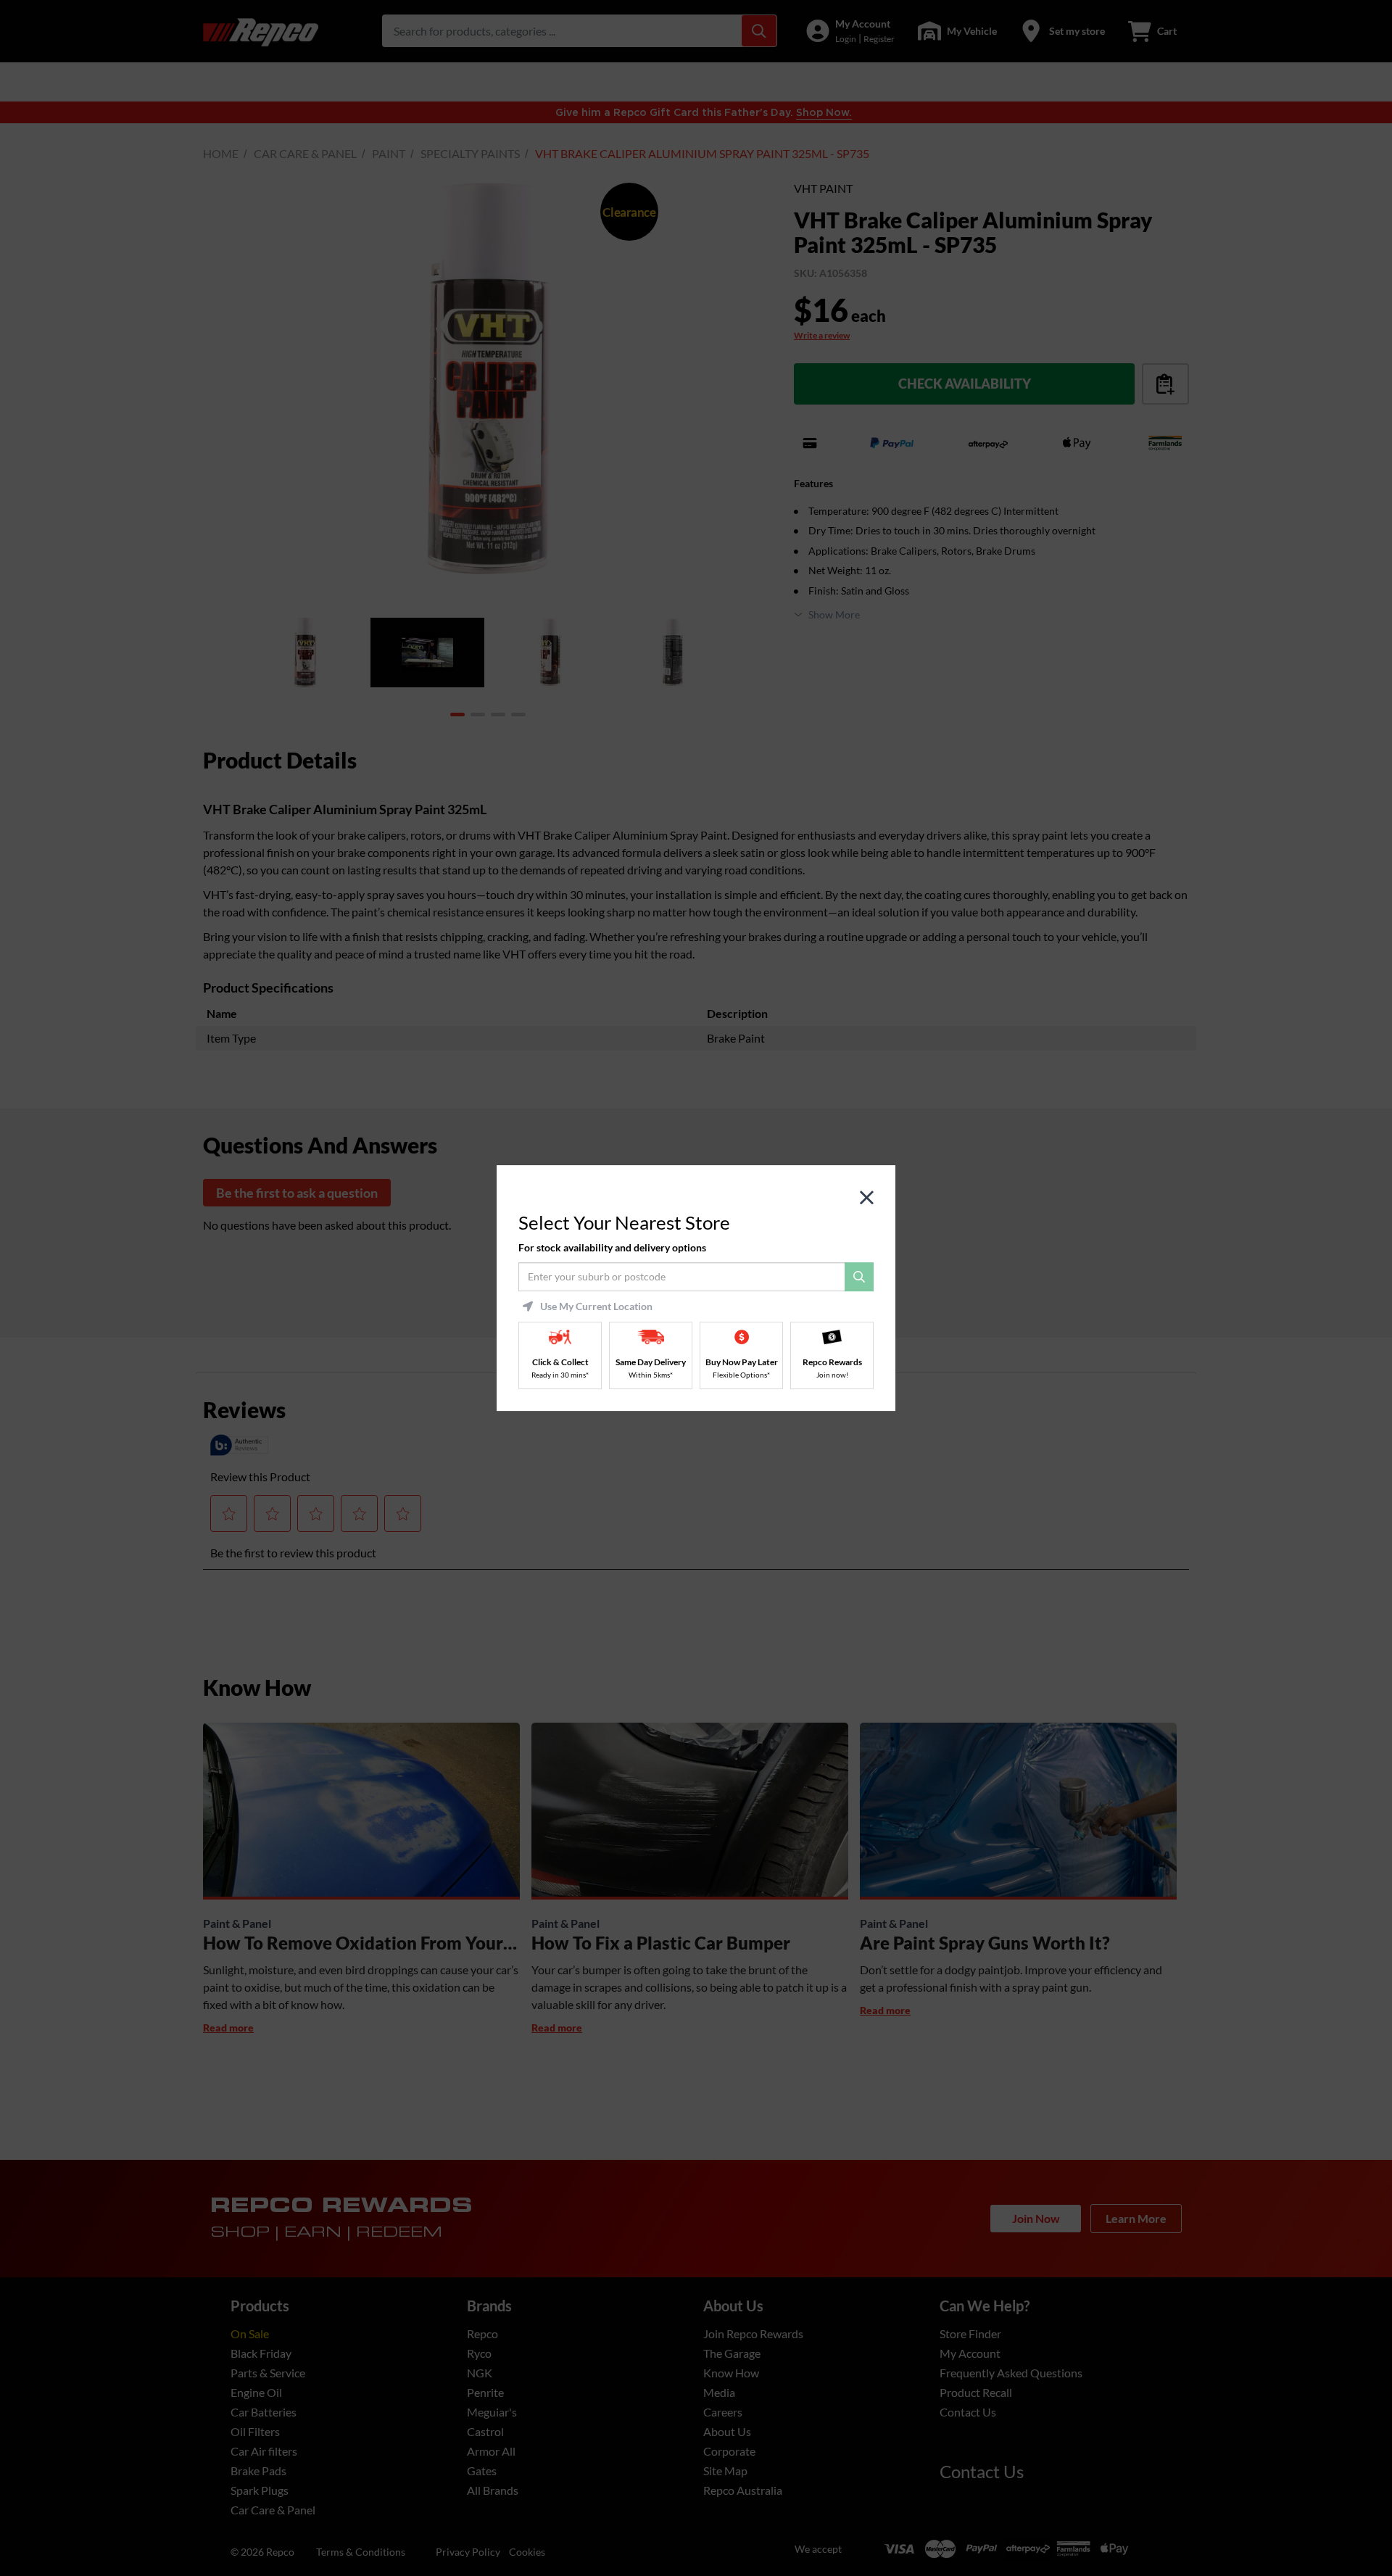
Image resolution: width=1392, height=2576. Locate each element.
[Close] (867, 1198)
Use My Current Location (596, 1306)
